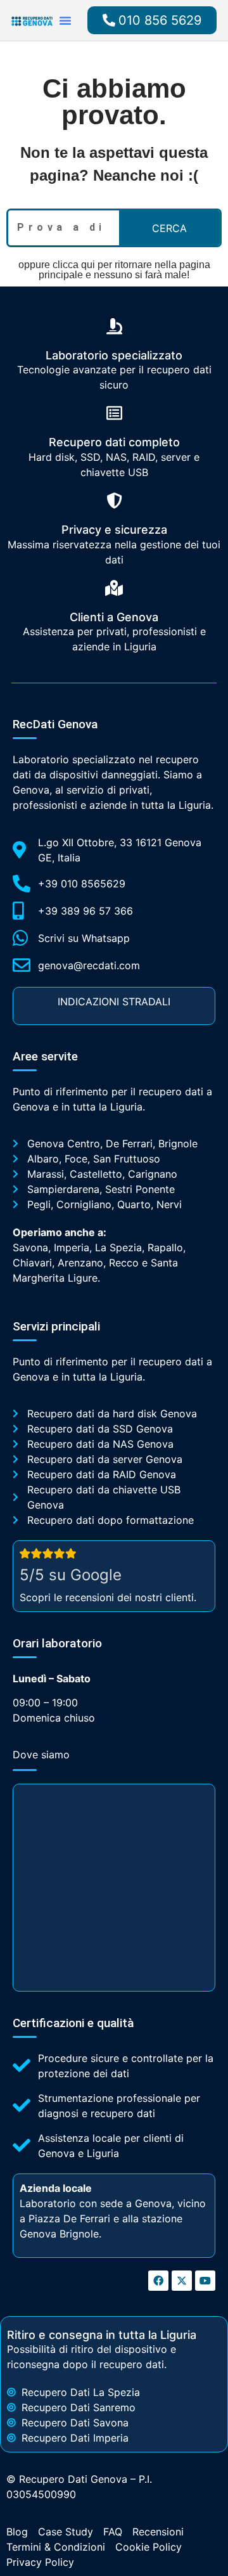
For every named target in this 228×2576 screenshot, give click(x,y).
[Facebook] (158, 2281)
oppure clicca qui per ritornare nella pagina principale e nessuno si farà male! (114, 270)
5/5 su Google (71, 1575)
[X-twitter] (182, 2281)
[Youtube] (205, 2281)
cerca (169, 228)
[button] (65, 20)
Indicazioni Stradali (114, 1001)
